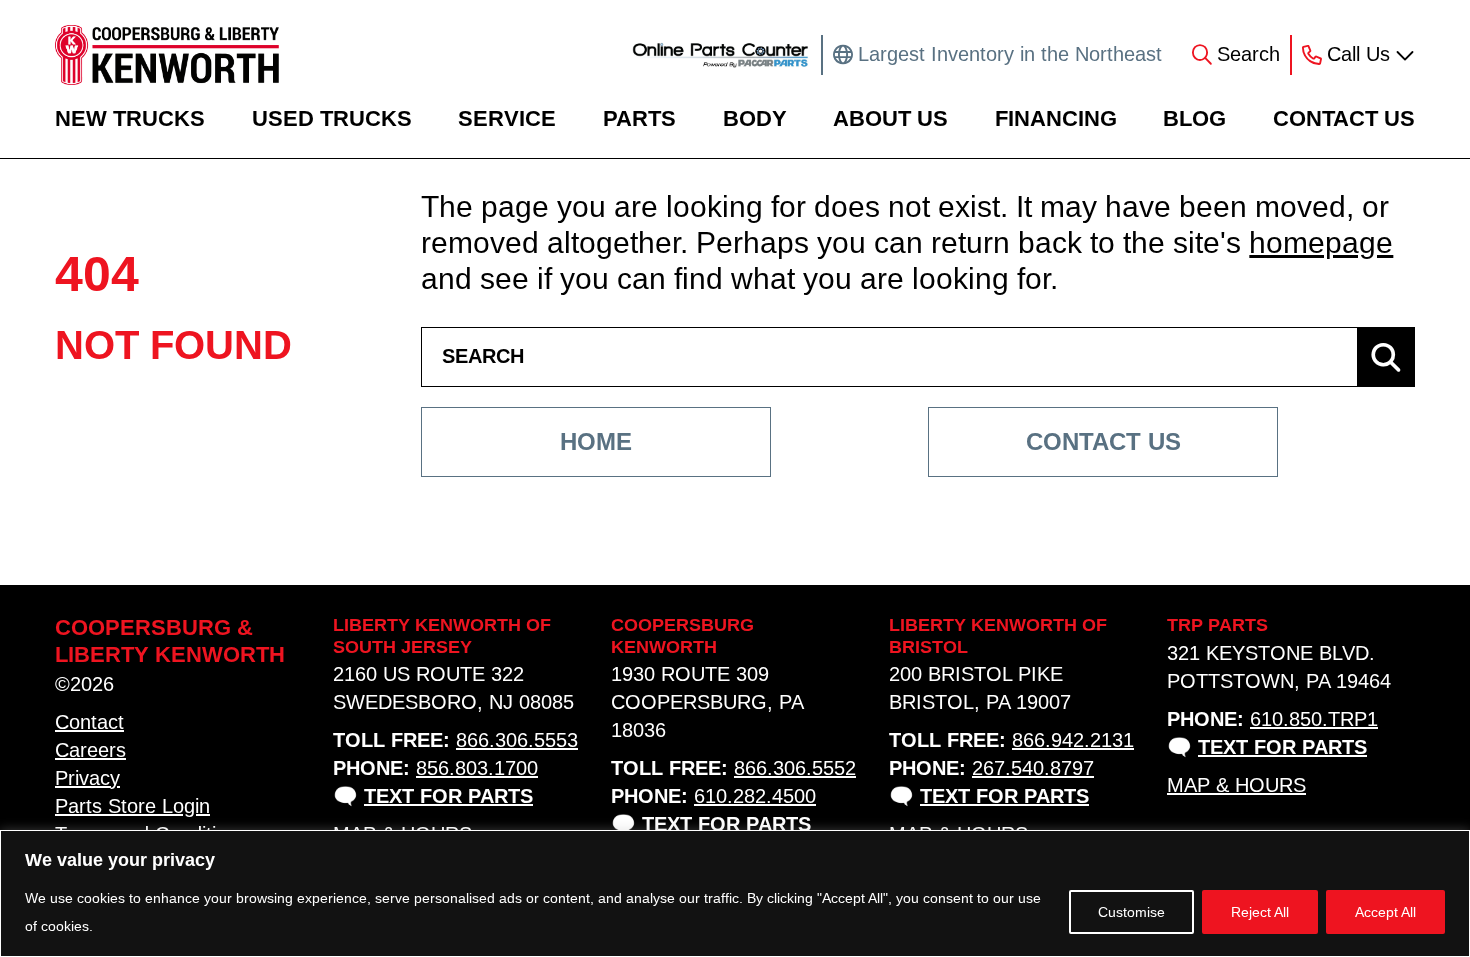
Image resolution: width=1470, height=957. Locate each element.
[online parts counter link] (720, 55)
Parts (639, 118)
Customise (1131, 912)
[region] (735, 893)
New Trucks (130, 118)
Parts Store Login (132, 806)
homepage (1321, 242)
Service (507, 118)
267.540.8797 (1033, 768)
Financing (1056, 118)
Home (596, 441)
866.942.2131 (1073, 740)
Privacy (87, 778)
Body (755, 118)
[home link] (167, 55)
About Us (890, 118)
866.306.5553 (517, 740)
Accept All (1385, 912)
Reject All (1260, 912)
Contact (89, 722)
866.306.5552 (795, 768)
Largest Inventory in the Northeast (1010, 54)
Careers (90, 750)
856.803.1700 (477, 768)
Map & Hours (1236, 785)
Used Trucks (332, 118)
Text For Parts (448, 796)
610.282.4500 (755, 796)
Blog (1194, 118)
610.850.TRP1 (1314, 719)
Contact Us (1344, 118)
